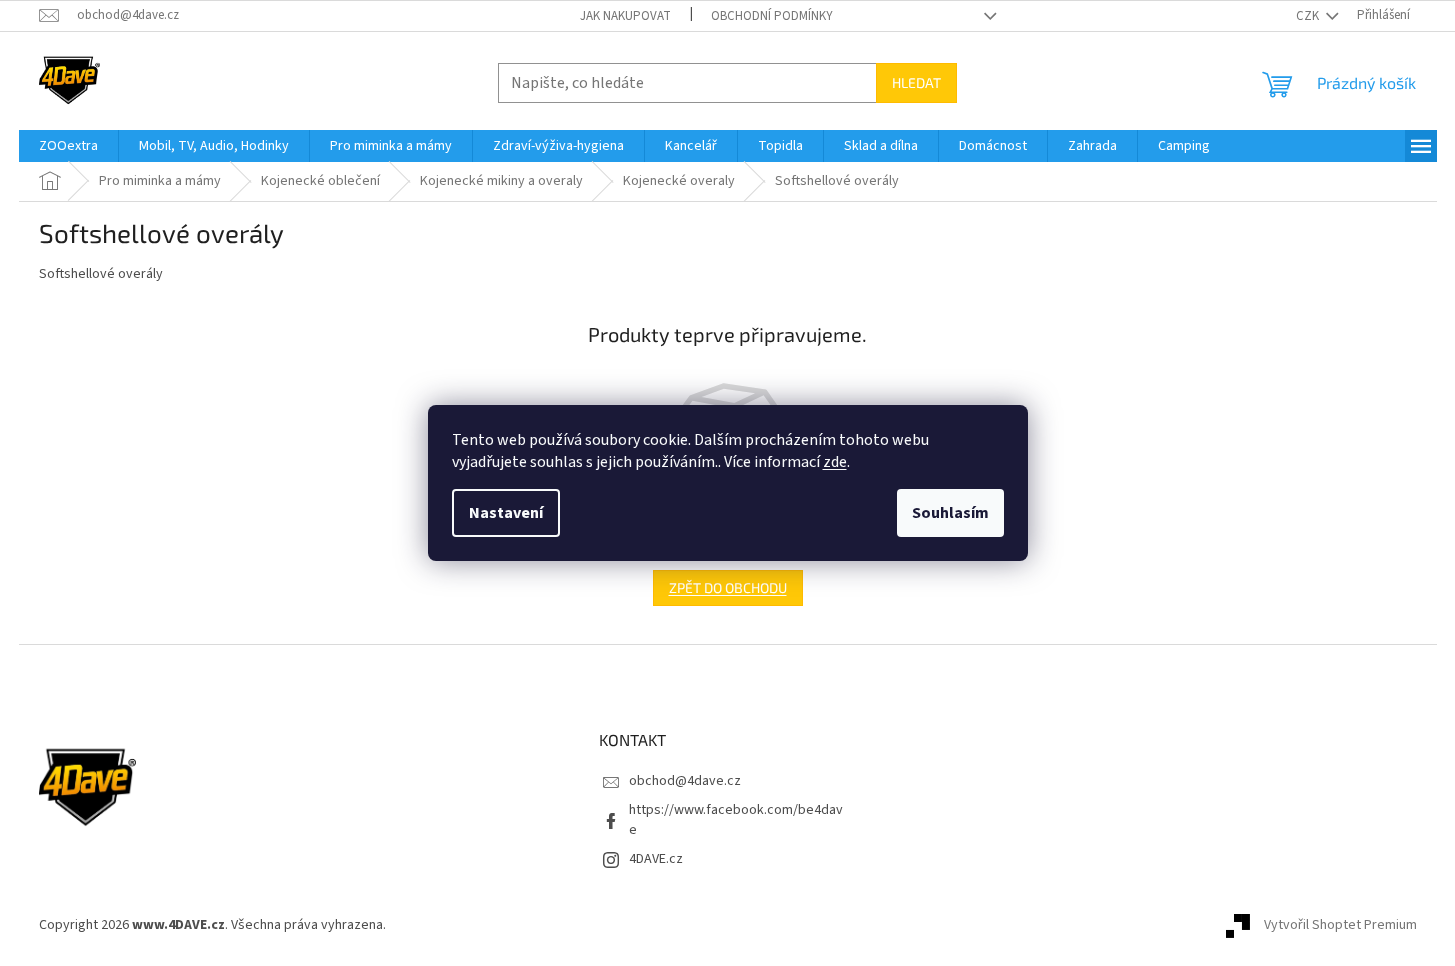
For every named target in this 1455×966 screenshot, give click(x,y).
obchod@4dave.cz (685, 781)
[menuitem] (68, 146)
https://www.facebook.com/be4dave (736, 819)
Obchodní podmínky (772, 16)
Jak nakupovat (625, 16)
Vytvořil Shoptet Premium (1340, 925)
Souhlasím (950, 513)
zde (835, 462)
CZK (1309, 16)
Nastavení (506, 513)
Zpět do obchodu (728, 587)
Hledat (916, 82)
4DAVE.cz (656, 859)
